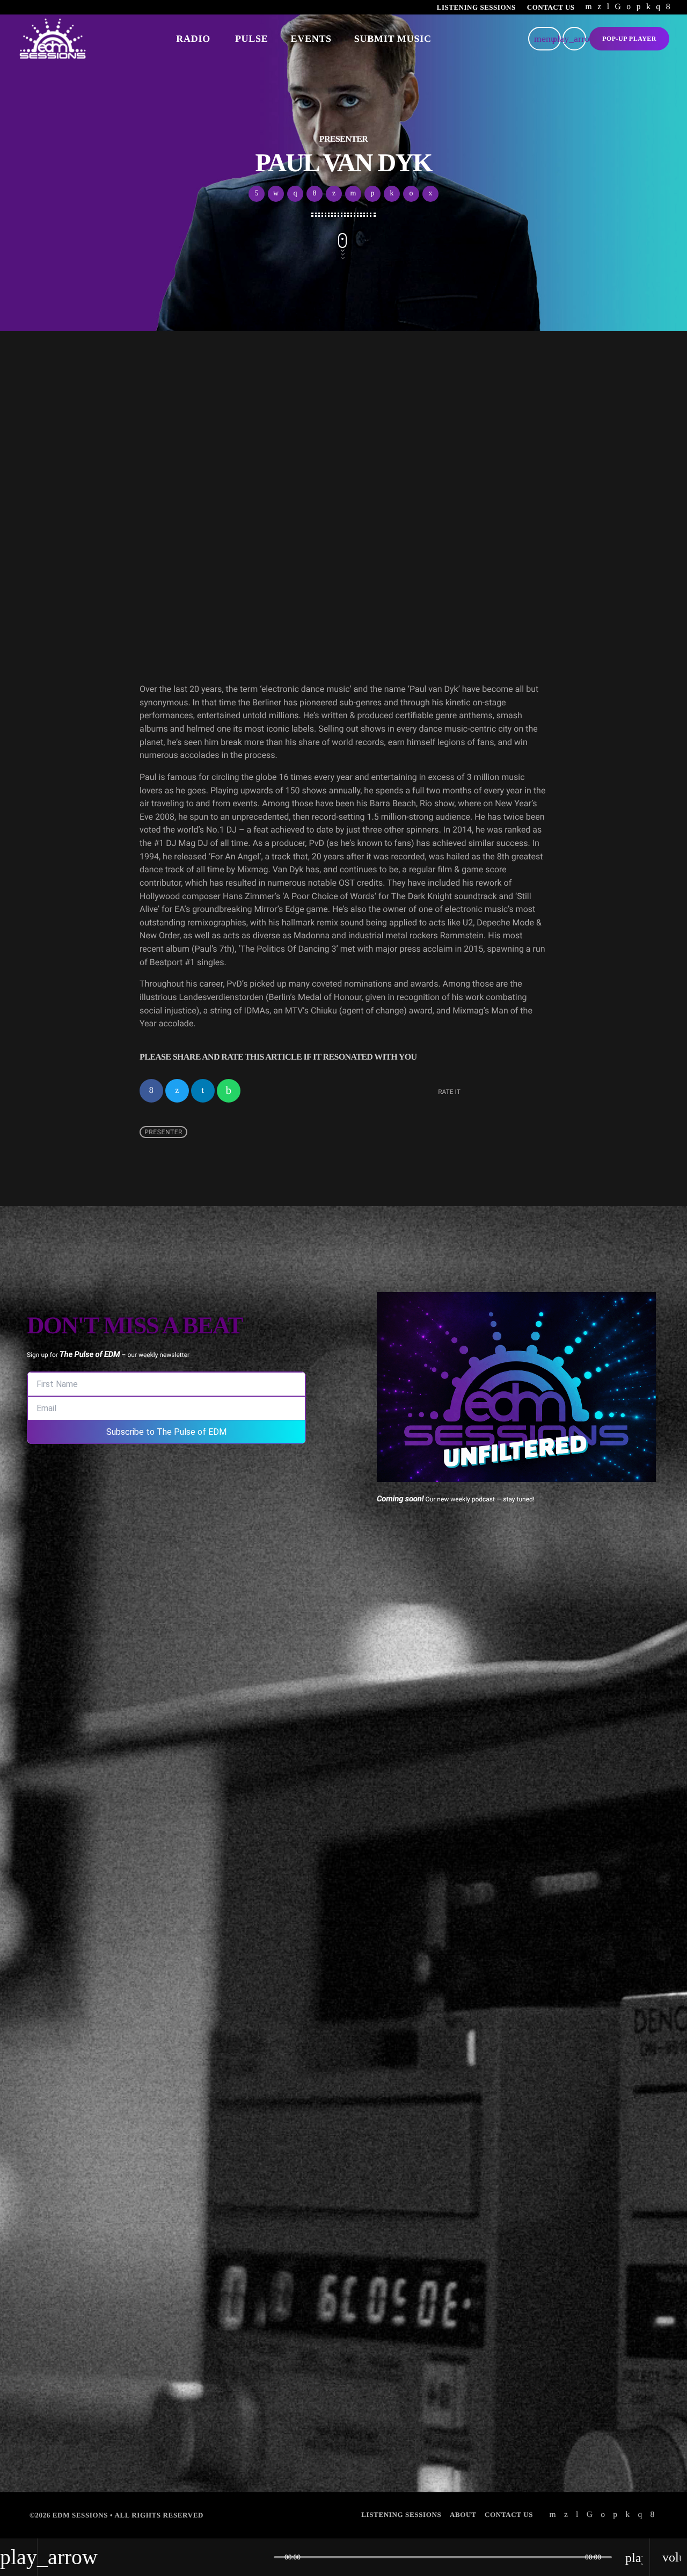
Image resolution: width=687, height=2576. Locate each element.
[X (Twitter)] (599, 7)
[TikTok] (618, 7)
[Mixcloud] (648, 7)
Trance (170, 566)
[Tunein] (608, 7)
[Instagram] (658, 7)
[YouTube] (589, 7)
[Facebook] (668, 7)
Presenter (163, 1132)
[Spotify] (628, 7)
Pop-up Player (629, 39)
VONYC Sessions (221, 590)
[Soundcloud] (639, 7)
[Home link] (53, 39)
